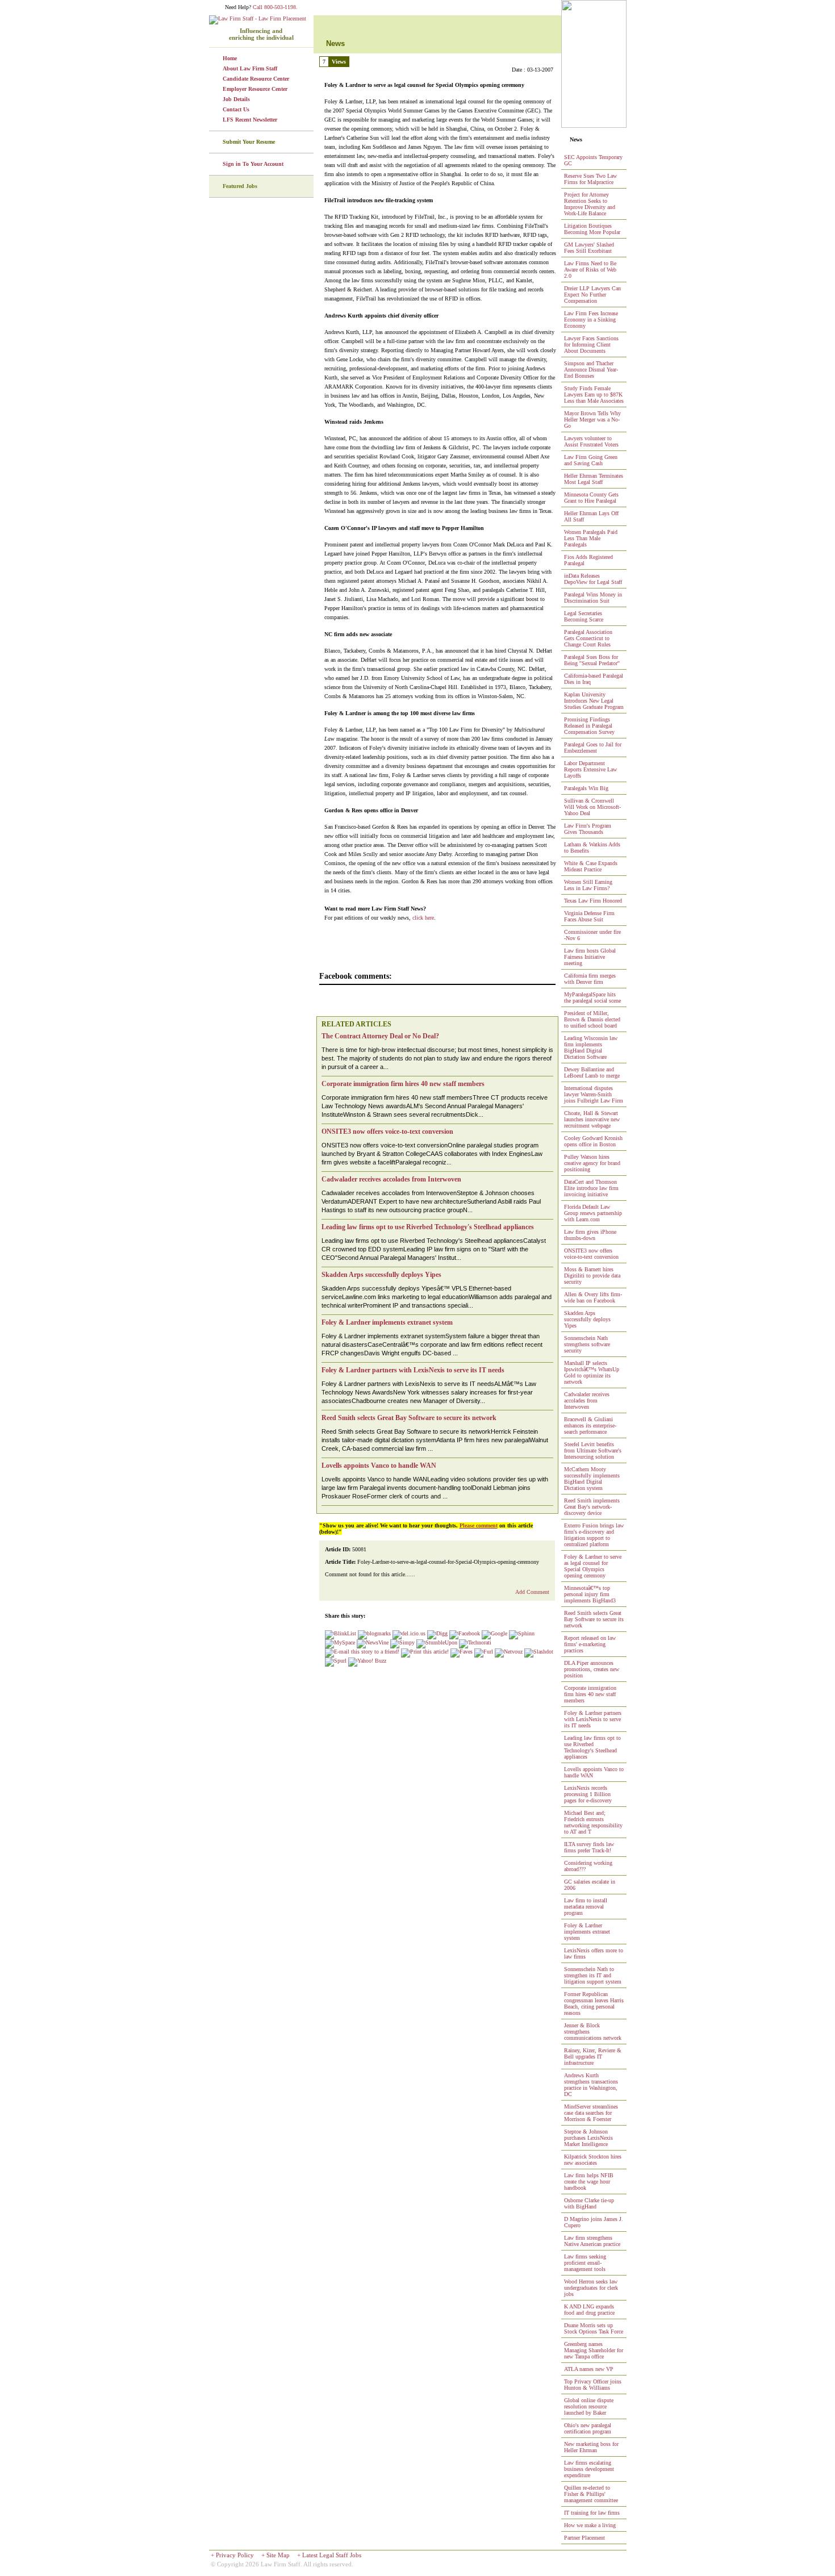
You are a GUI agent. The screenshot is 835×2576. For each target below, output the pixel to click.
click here (423, 918)
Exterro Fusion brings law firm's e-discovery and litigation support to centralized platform (594, 1535)
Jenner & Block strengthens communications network (593, 2032)
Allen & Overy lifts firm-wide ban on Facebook (593, 1297)
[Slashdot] (539, 1652)
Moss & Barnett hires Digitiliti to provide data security (592, 1276)
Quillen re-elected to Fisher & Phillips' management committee (591, 2494)
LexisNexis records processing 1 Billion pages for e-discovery (588, 1794)
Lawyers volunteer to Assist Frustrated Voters (591, 441)
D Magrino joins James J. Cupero (594, 2222)
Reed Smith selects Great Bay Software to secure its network (594, 1619)
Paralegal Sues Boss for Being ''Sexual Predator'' (592, 660)
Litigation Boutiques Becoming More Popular (592, 229)
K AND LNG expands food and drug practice (589, 2310)
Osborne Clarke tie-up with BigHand (589, 2203)
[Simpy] (402, 1642)
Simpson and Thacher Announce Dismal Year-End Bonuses (591, 370)
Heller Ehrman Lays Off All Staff (591, 516)
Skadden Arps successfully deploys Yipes (587, 1319)
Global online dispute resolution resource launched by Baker (589, 2406)
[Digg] (437, 1633)
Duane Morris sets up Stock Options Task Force (594, 2328)
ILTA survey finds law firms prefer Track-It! (589, 1847)
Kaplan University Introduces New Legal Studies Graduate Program (594, 701)
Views (339, 62)
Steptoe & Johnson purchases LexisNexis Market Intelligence (588, 2138)
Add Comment (532, 1592)
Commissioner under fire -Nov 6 (592, 935)
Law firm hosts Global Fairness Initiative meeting (590, 957)
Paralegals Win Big (586, 788)
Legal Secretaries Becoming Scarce (584, 616)
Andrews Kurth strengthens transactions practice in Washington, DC (591, 2085)
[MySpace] (340, 1642)
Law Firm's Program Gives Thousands (588, 829)
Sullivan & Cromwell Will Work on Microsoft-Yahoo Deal (592, 807)
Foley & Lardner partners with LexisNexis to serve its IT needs (593, 1719)
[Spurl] (336, 1661)
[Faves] (462, 1652)
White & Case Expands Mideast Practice (591, 866)
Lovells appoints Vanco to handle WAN (594, 1772)
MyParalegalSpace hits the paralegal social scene (592, 997)
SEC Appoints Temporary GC (593, 160)
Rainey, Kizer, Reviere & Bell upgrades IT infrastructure (593, 2057)
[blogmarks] (374, 1633)
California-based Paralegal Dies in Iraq (594, 679)
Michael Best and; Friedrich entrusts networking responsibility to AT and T (593, 1822)
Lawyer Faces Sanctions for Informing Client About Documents (591, 345)
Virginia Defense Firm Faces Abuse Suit (589, 916)
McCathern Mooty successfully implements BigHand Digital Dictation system (592, 1479)
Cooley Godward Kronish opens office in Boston (593, 1141)
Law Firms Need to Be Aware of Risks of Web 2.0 (590, 270)
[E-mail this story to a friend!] (362, 1652)
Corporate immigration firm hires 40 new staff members (590, 1694)
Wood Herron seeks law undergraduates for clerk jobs (591, 2288)
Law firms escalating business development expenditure (589, 2469)
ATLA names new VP (589, 2369)
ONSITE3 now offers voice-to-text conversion (591, 1254)
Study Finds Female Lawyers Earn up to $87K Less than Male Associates (594, 394)
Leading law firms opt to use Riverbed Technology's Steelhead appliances (592, 1747)
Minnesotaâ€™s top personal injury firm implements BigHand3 (590, 1594)
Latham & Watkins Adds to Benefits (592, 847)
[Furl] (484, 1652)
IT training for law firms (592, 2513)
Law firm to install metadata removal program (586, 1907)
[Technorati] (475, 1642)
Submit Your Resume (249, 142)
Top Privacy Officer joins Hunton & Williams (593, 2385)
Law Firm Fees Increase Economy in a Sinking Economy (591, 320)
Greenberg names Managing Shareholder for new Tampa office (594, 2350)
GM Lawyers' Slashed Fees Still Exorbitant (589, 248)
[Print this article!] (425, 1652)
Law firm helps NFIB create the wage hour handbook (589, 2182)
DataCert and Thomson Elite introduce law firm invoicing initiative (591, 1188)
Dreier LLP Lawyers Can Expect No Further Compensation (592, 295)
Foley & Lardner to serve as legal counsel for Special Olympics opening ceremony (593, 1566)
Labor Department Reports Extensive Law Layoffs (590, 769)
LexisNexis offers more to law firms (594, 1953)
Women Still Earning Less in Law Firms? (588, 885)
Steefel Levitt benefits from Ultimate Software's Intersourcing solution (593, 1450)
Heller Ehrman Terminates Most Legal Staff (594, 479)
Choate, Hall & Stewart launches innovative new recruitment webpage (592, 1119)
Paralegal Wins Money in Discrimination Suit (593, 598)
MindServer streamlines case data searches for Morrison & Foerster (591, 2113)
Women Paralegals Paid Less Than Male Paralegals (591, 538)
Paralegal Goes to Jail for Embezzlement (593, 748)
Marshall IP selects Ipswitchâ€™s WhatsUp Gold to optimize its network (592, 1372)
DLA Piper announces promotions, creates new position (592, 1669)
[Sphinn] (522, 1633)
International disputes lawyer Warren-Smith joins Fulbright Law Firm (594, 1094)
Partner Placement (584, 2538)
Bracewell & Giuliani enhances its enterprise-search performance (590, 1425)
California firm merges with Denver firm (590, 979)
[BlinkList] (341, 1633)
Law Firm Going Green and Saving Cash (591, 460)
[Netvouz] (509, 1652)
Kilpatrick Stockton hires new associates (593, 2160)
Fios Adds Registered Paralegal (588, 560)
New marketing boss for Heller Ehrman (591, 2447)
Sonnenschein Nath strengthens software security (587, 1344)
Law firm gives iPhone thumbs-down (590, 1235)
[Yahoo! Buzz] (367, 1661)
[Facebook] (465, 1633)
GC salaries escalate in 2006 (590, 1885)
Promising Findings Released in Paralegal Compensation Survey (589, 726)
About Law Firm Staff (250, 68)
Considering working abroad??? (588, 1866)
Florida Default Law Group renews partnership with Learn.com (593, 1213)
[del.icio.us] (409, 1633)
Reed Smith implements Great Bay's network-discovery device (592, 1507)
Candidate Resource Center (256, 79)
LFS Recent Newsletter (250, 120)
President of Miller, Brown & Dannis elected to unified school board (592, 1019)
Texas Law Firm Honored (593, 901)
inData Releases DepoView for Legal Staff (593, 579)
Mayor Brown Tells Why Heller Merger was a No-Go (592, 419)
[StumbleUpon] (437, 1642)
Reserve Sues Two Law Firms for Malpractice (590, 179)
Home (230, 58)
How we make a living (590, 2525)
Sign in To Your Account (253, 164)
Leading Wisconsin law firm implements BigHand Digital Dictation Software (591, 1047)
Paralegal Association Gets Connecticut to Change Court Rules (588, 638)
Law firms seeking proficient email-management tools (585, 2263)
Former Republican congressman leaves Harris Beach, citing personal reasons (594, 2003)
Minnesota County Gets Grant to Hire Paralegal (591, 498)
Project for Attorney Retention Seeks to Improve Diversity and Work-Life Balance (590, 204)
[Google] (494, 1633)
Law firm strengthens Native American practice (592, 2241)
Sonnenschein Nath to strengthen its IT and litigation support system (593, 1975)
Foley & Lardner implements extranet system (587, 1932)
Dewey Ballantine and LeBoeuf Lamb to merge (592, 1072)
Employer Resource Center (255, 89)
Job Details (236, 99)
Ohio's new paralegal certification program (588, 2428)
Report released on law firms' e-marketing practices (590, 1644)
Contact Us (236, 109)
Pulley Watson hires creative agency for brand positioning (592, 1163)
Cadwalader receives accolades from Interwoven (587, 1400)
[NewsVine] (373, 1642)
